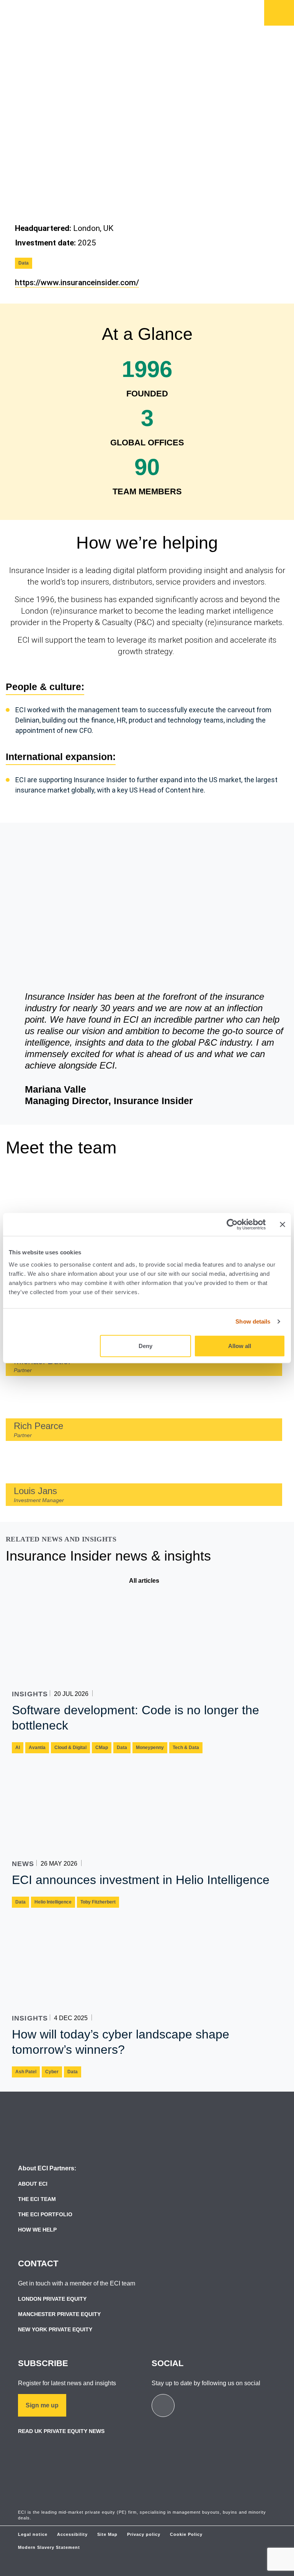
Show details (253, 1321)
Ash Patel (26, 2072)
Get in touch (121, 11)
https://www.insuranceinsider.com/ (77, 283)
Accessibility (72, 2534)
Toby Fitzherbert (98, 1902)
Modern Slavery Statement (49, 2547)
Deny (145, 1346)
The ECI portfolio (45, 2214)
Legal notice (33, 2534)
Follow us (174, 11)
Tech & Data (186, 1748)
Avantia (37, 1748)
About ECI (33, 2184)
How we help (108, 25)
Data (24, 263)
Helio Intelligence (53, 1902)
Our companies (183, 25)
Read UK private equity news (61, 2431)
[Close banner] (283, 1225)
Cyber (52, 2072)
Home (279, 13)
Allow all (240, 1346)
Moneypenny (150, 1748)
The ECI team (37, 2199)
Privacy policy (144, 2534)
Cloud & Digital (70, 1748)
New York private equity (55, 2329)
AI (18, 1748)
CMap (102, 1748)
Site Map (107, 2534)
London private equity (52, 2299)
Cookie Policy (186, 2534)
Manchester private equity (59, 2314)
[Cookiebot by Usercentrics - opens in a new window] (232, 1225)
